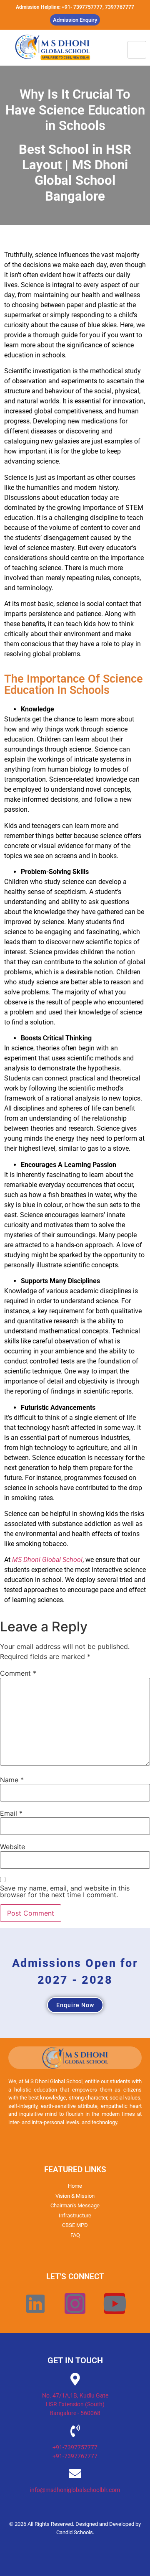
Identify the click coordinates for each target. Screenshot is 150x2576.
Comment (18, 1673)
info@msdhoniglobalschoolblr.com (75, 2490)
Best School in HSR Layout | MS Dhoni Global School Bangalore (75, 173)
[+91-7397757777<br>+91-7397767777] (75, 2431)
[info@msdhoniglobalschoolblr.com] (75, 2474)
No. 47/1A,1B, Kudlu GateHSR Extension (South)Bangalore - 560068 (75, 2404)
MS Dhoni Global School (47, 1560)
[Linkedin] (35, 2303)
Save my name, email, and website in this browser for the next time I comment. (65, 1891)
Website (12, 1847)
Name (12, 1780)
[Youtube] (115, 2303)
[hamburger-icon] (137, 50)
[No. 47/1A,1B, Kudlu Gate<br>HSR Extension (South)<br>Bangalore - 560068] (75, 2379)
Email (11, 1813)
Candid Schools (75, 2532)
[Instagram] (75, 2303)
